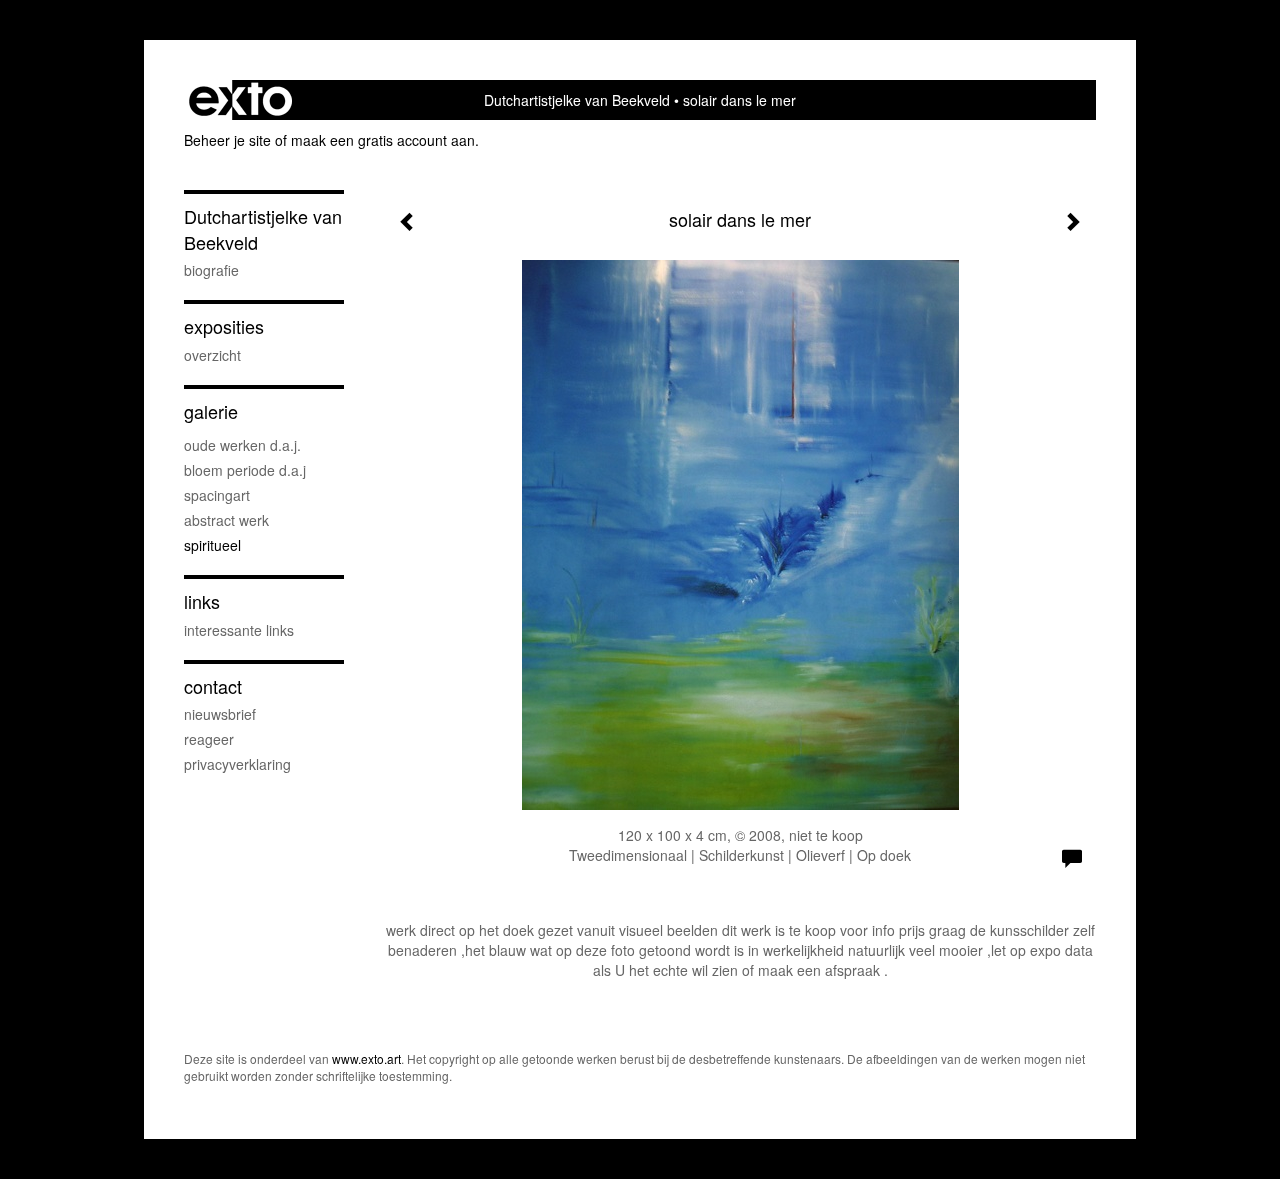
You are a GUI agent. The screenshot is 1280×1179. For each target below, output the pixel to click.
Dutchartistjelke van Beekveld (577, 100)
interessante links (239, 630)
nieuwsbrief (220, 714)
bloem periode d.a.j (245, 470)
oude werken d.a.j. (242, 445)
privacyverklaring (237, 764)
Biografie (211, 270)
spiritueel (212, 545)
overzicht (212, 355)
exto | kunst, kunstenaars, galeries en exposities (240, 100)
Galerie (211, 411)
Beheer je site (227, 140)
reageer (209, 739)
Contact (213, 686)
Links (202, 601)
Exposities (224, 326)
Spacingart (217, 495)
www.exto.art (366, 1058)
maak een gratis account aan (383, 140)
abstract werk (226, 520)
